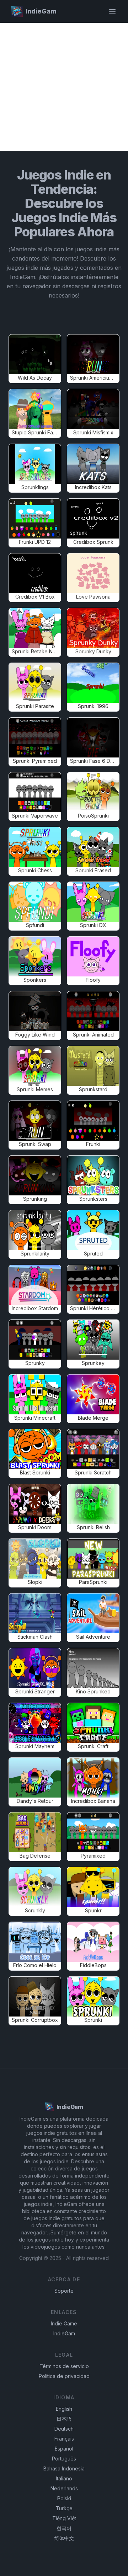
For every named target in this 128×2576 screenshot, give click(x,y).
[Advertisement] (64, 87)
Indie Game (64, 2323)
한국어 (64, 2528)
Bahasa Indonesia (64, 2468)
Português (64, 2459)
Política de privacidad (64, 2376)
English (64, 2409)
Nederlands (64, 2488)
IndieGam (64, 2333)
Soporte (64, 2291)
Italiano (64, 2478)
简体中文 (64, 2538)
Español (64, 2449)
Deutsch (64, 2429)
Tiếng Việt (64, 2518)
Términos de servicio (64, 2366)
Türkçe (64, 2508)
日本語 (64, 2419)
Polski (64, 2498)
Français (64, 2439)
